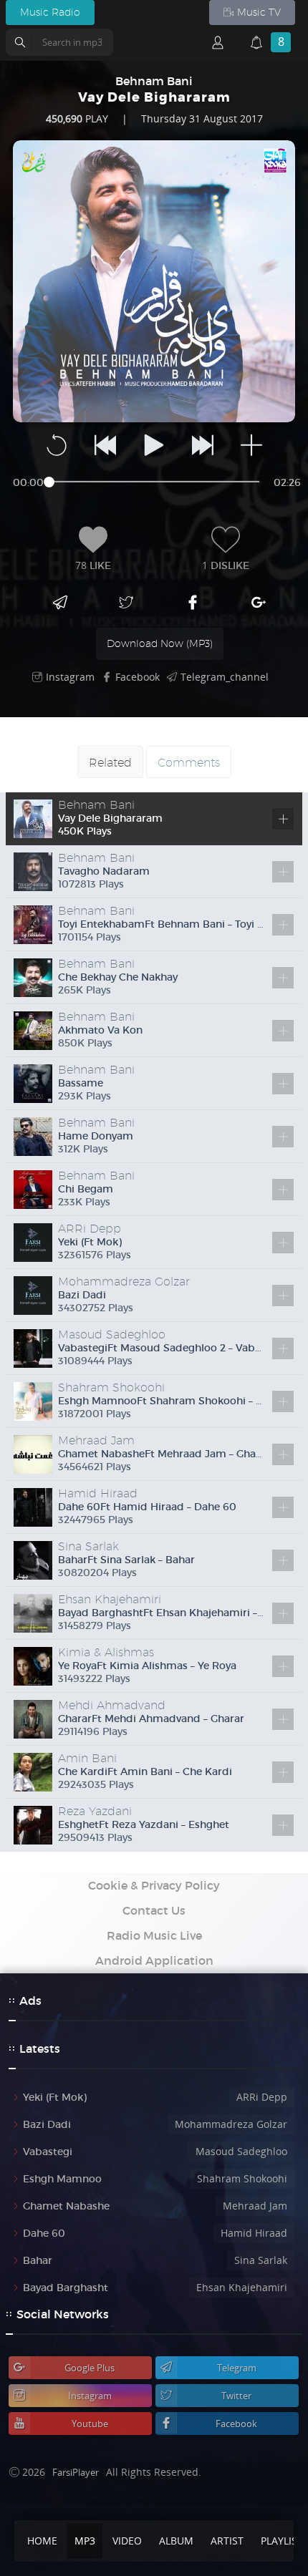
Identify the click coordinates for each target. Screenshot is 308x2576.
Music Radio (50, 12)
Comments (189, 763)
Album (176, 2541)
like (93, 565)
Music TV (259, 12)
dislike (226, 565)
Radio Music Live (154, 1935)
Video (127, 2541)
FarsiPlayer (76, 2472)
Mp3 (85, 2541)
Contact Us (154, 1910)
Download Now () (160, 643)
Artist (227, 2541)
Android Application (154, 1960)
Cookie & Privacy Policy (154, 1885)
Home (42, 2541)
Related (110, 763)
